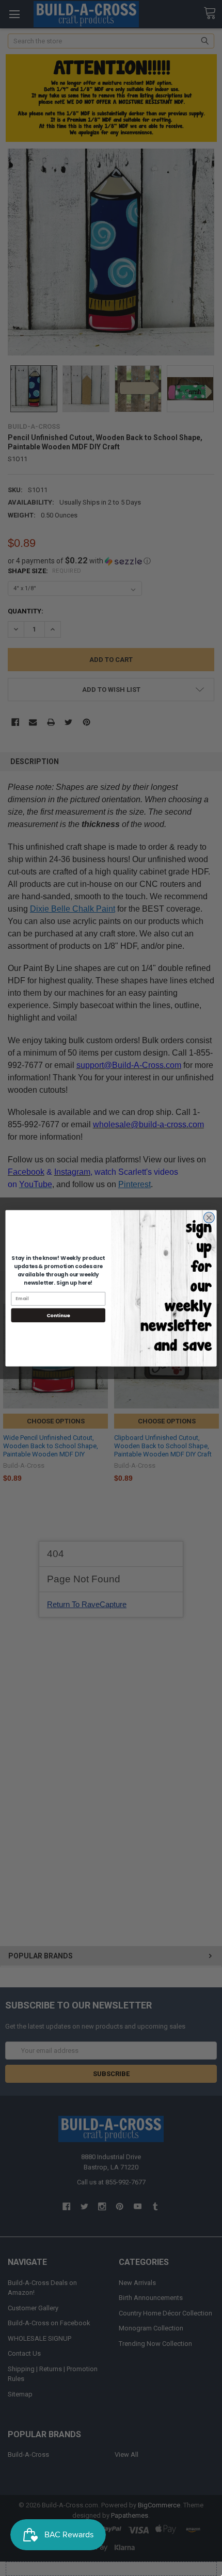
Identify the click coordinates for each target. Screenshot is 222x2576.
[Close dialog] (209, 1217)
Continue (58, 1315)
